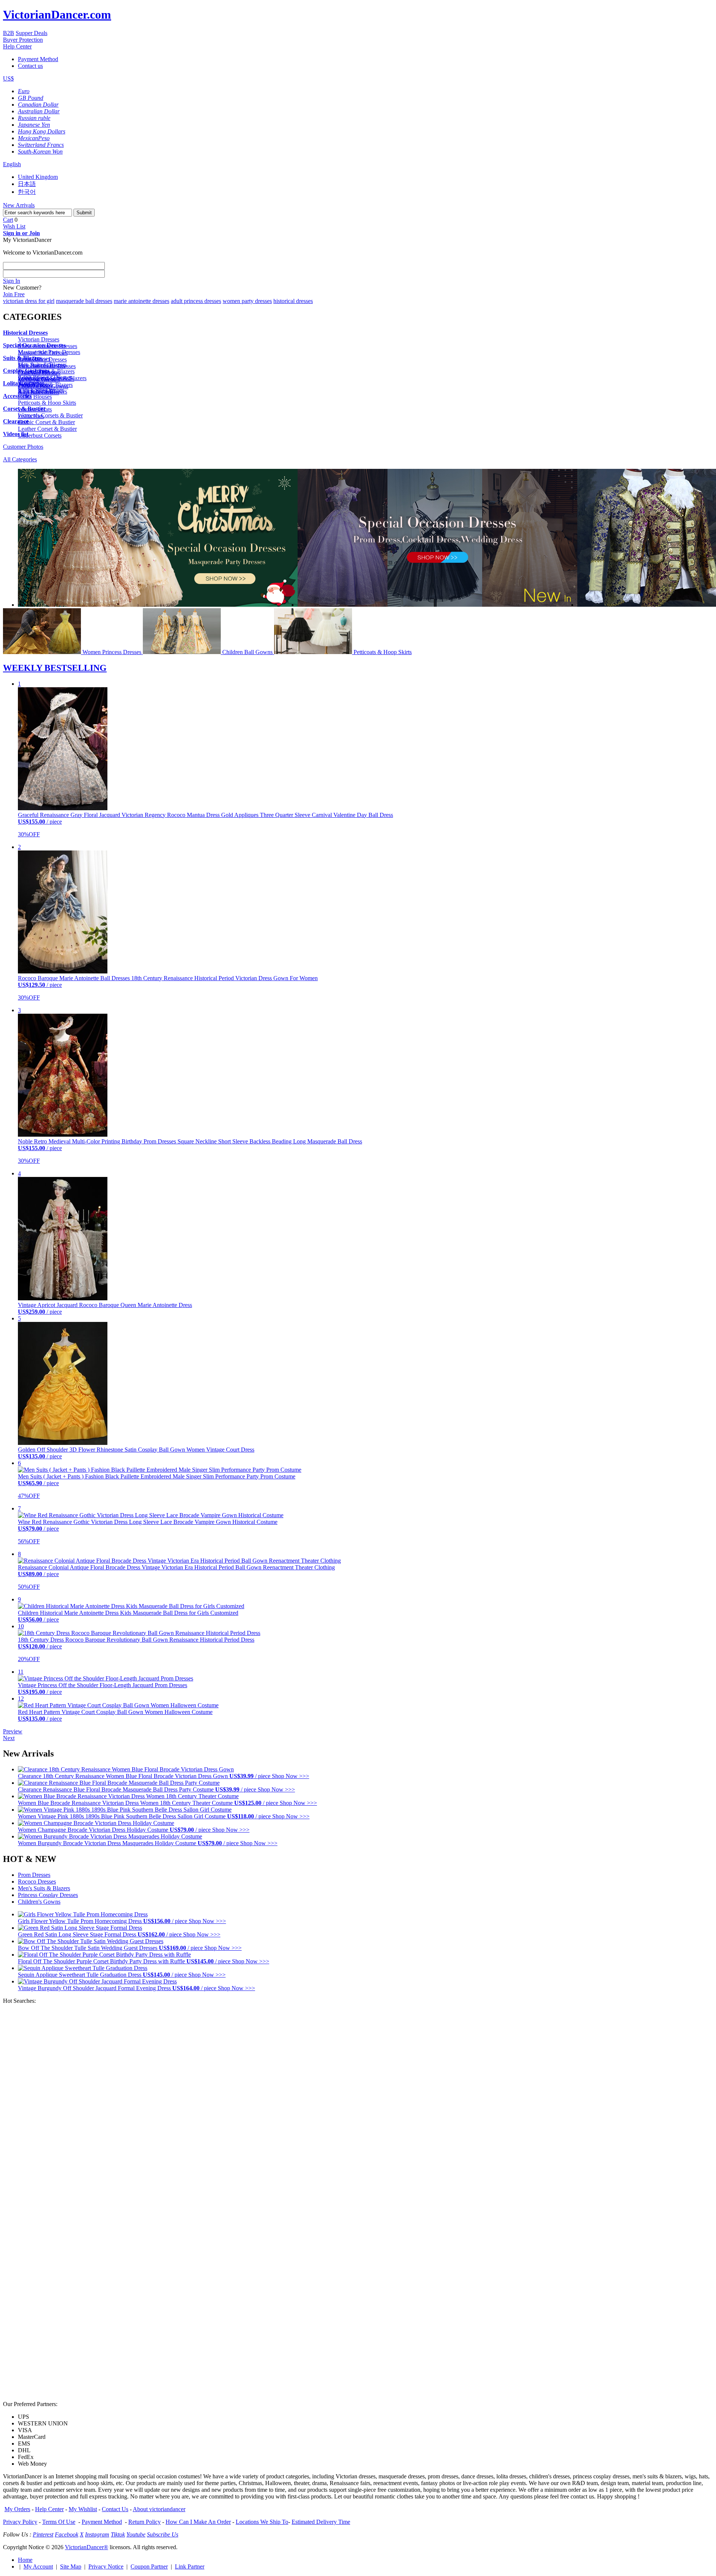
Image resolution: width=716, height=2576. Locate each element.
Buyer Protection (23, 40)
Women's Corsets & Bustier (50, 415)
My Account (38, 2566)
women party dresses (247, 301)
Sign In (12, 281)
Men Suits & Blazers (42, 365)
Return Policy (145, 2522)
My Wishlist (83, 2509)
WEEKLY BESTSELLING (55, 668)
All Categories (20, 459)
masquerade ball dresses (84, 301)
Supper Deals (32, 33)
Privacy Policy (20, 2522)
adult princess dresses (196, 301)
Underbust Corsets (40, 435)
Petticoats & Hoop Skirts (47, 403)
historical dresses (293, 301)
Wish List (14, 226)
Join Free (14, 294)
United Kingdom (38, 177)
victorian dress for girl (29, 301)
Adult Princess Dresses (45, 377)
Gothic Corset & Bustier (46, 422)
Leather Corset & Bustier (47, 429)
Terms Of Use (59, 2522)
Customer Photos (23, 447)
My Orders (17, 2509)
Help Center (17, 46)
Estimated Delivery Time (321, 2522)
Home (25, 2560)
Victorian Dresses (39, 339)
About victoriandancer (159, 2509)
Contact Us (115, 2509)
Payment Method (38, 59)
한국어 (27, 192)
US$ (8, 78)
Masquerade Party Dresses (49, 352)
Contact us (30, 66)
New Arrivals (19, 205)
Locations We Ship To (262, 2522)
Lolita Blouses (35, 397)
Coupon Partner (149, 2566)
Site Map (71, 2566)
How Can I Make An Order (198, 2522)
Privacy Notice (106, 2566)
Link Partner (190, 2566)
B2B (9, 33)
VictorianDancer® (87, 2547)
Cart (8, 220)
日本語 (27, 184)
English (12, 164)
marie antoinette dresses (142, 301)
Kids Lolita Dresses (41, 390)
